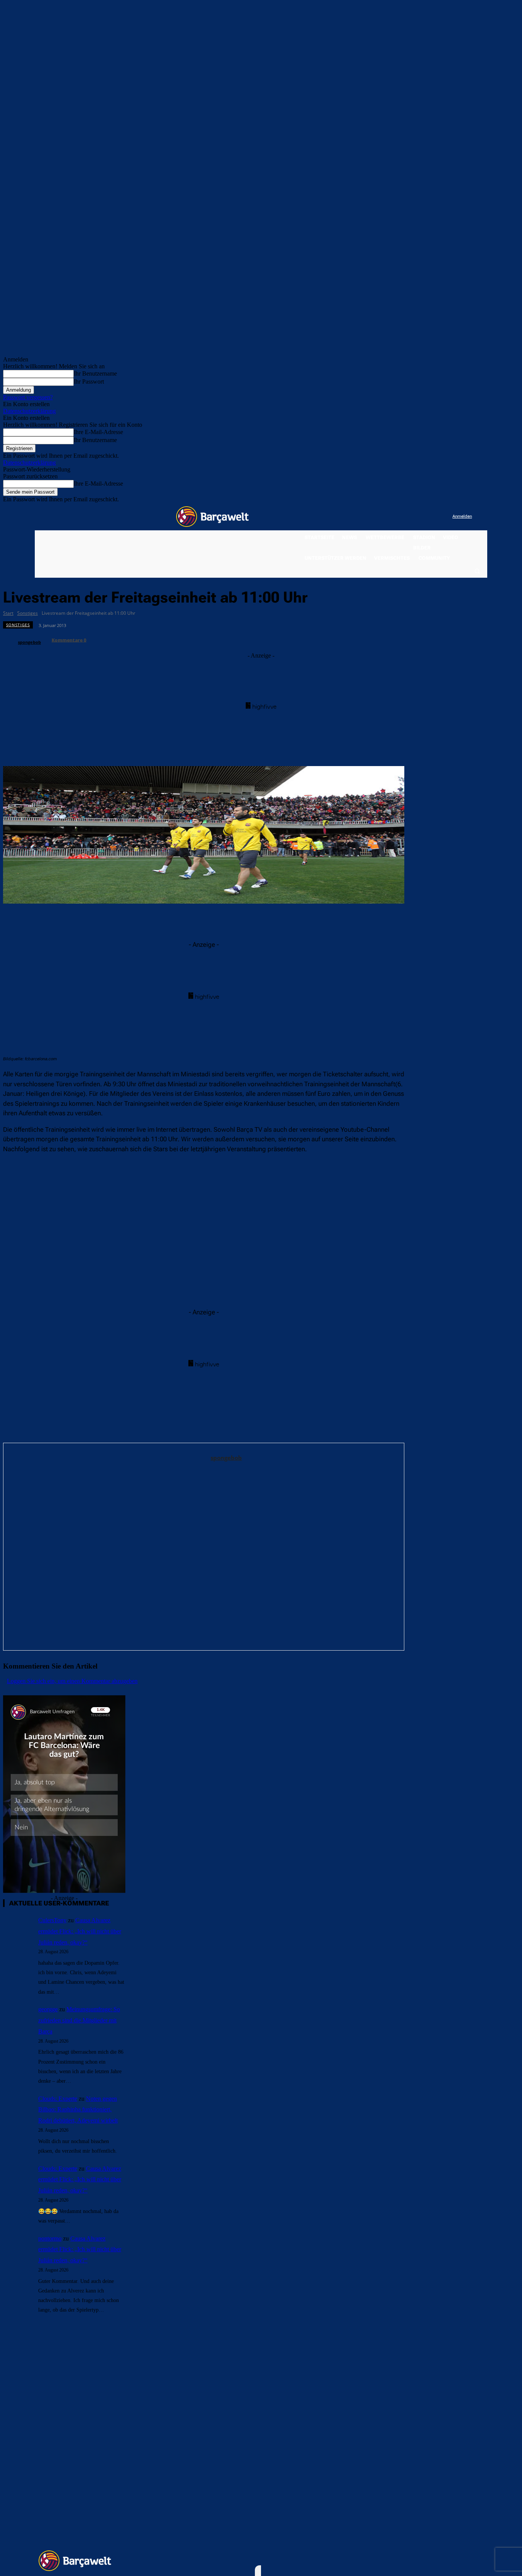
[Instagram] (415, 517)
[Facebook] (400, 517)
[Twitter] (431, 517)
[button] (477, 571)
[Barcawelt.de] (212, 517)
